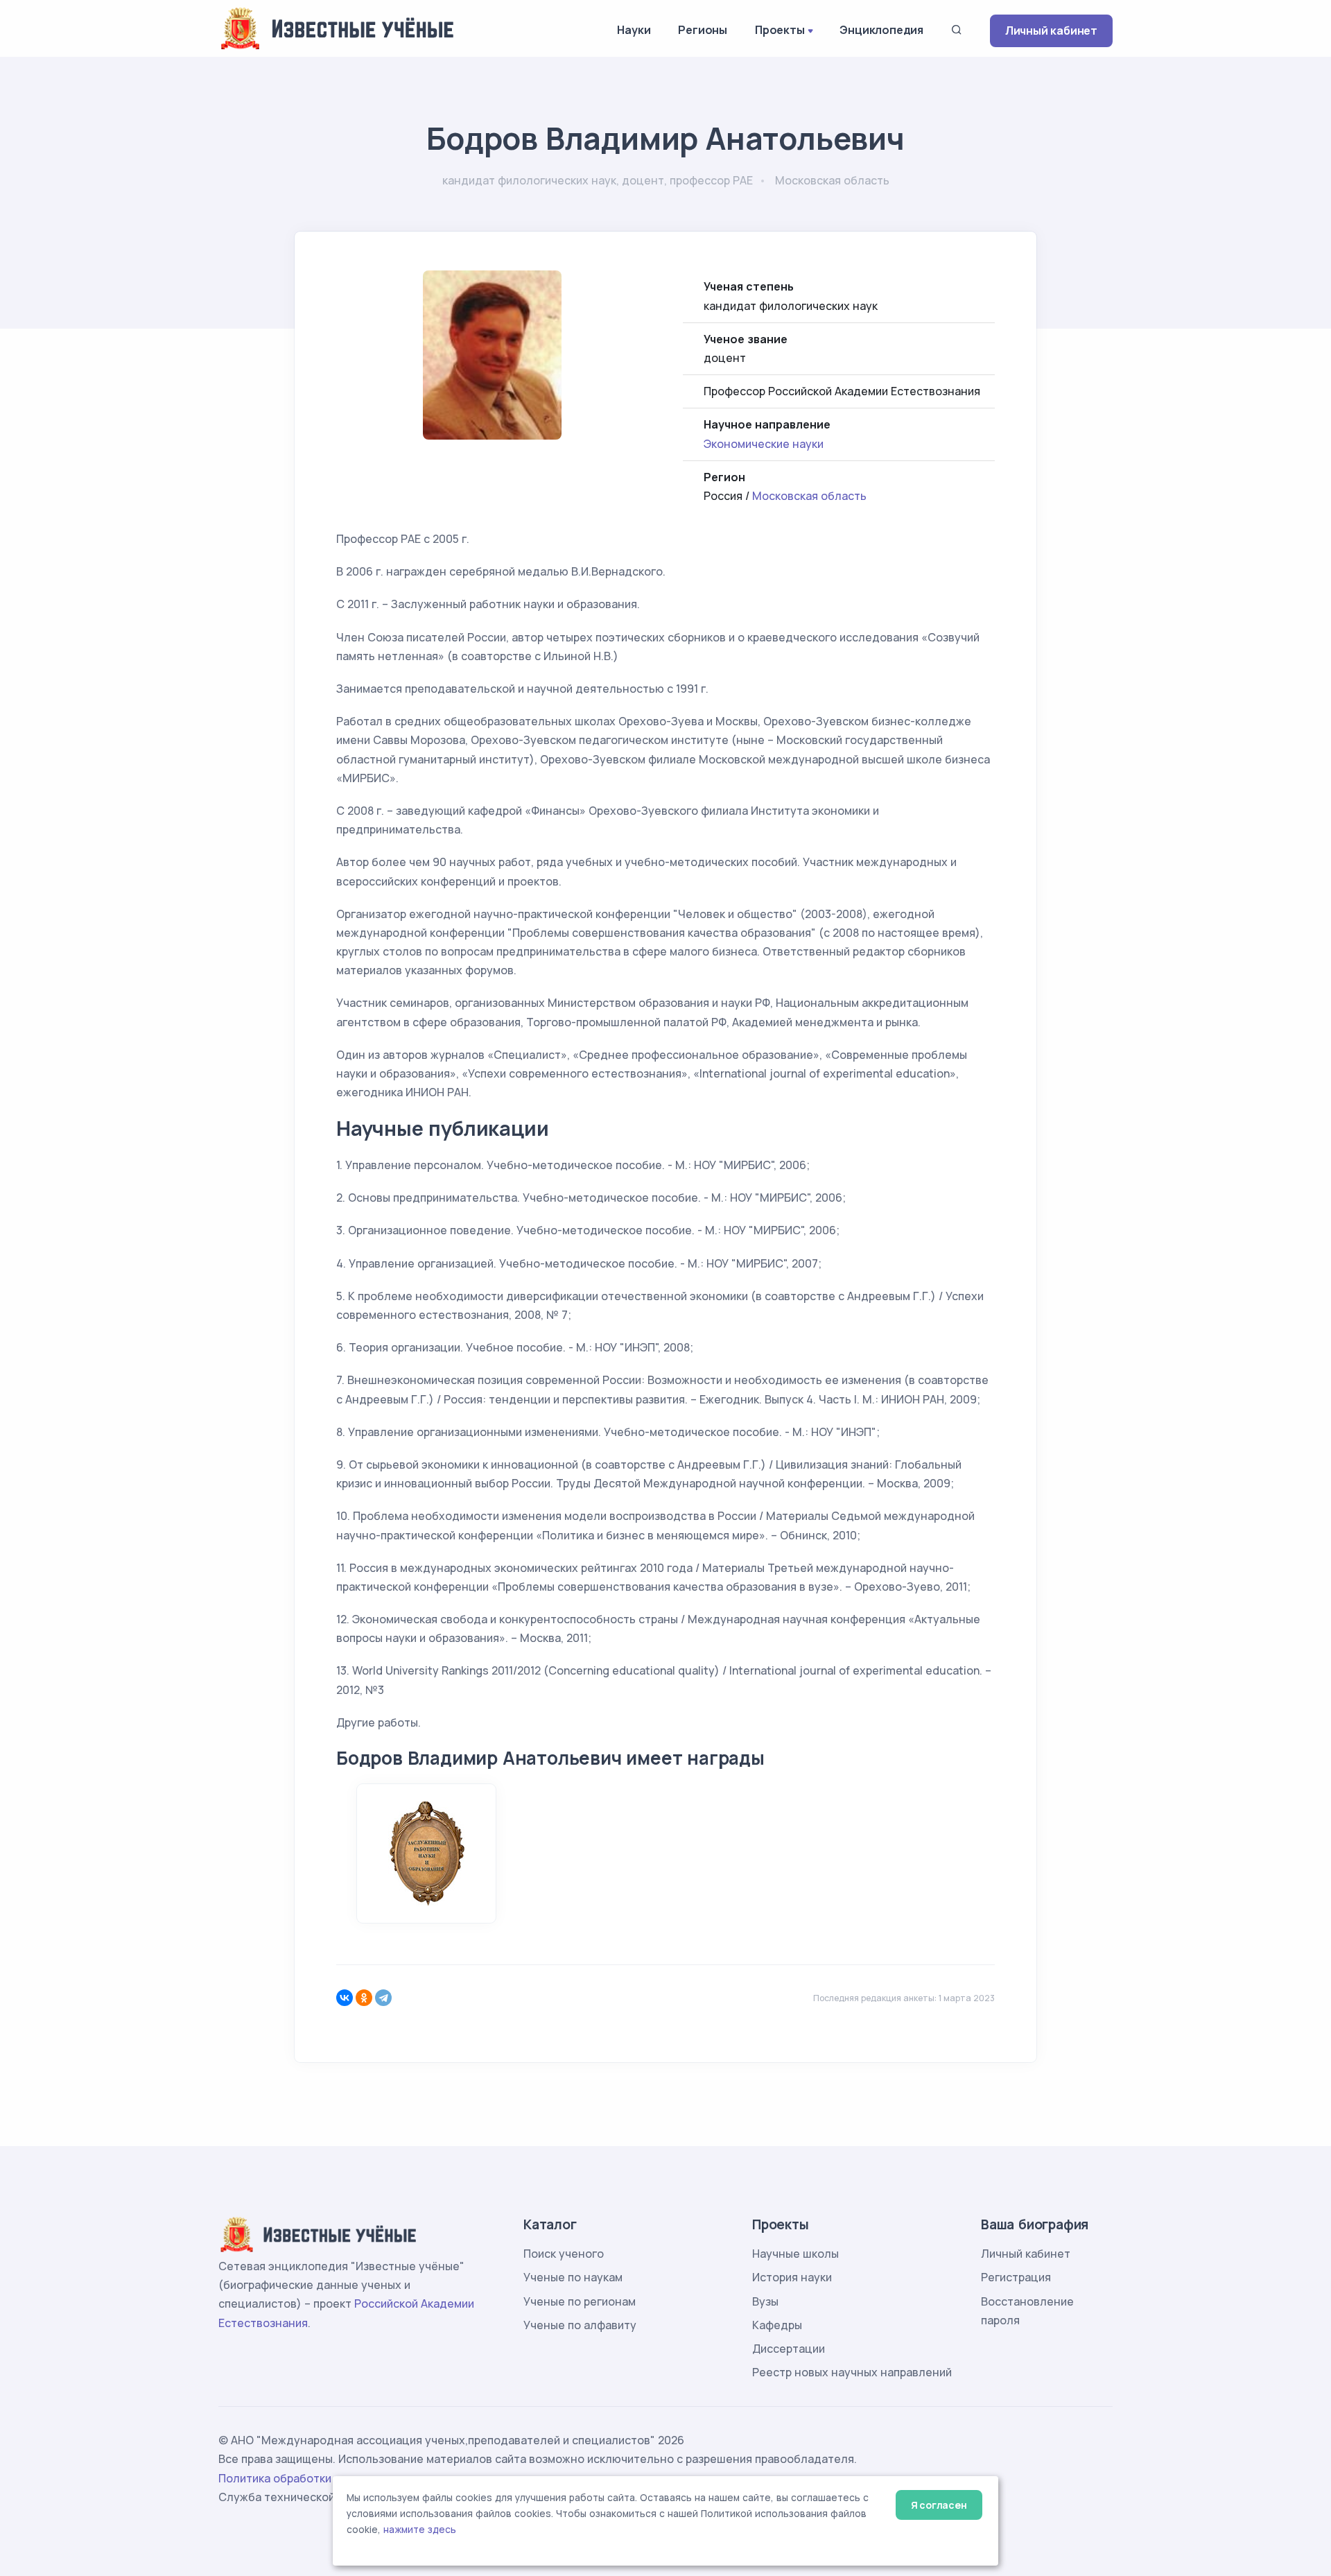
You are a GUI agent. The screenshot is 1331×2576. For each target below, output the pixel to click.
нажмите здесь (420, 2530)
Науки (634, 30)
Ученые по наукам (573, 2277)
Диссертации (789, 2349)
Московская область (809, 496)
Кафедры (777, 2325)
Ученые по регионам (580, 2301)
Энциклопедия (881, 30)
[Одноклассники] (364, 1998)
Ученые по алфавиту (580, 2325)
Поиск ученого (564, 2254)
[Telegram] (383, 1998)
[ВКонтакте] (345, 1998)
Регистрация (1016, 2277)
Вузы (765, 2301)
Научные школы (795, 2254)
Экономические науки (764, 444)
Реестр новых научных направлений (852, 2372)
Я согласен (939, 2505)
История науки (792, 2277)
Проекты (780, 30)
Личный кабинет (1051, 31)
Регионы (703, 30)
